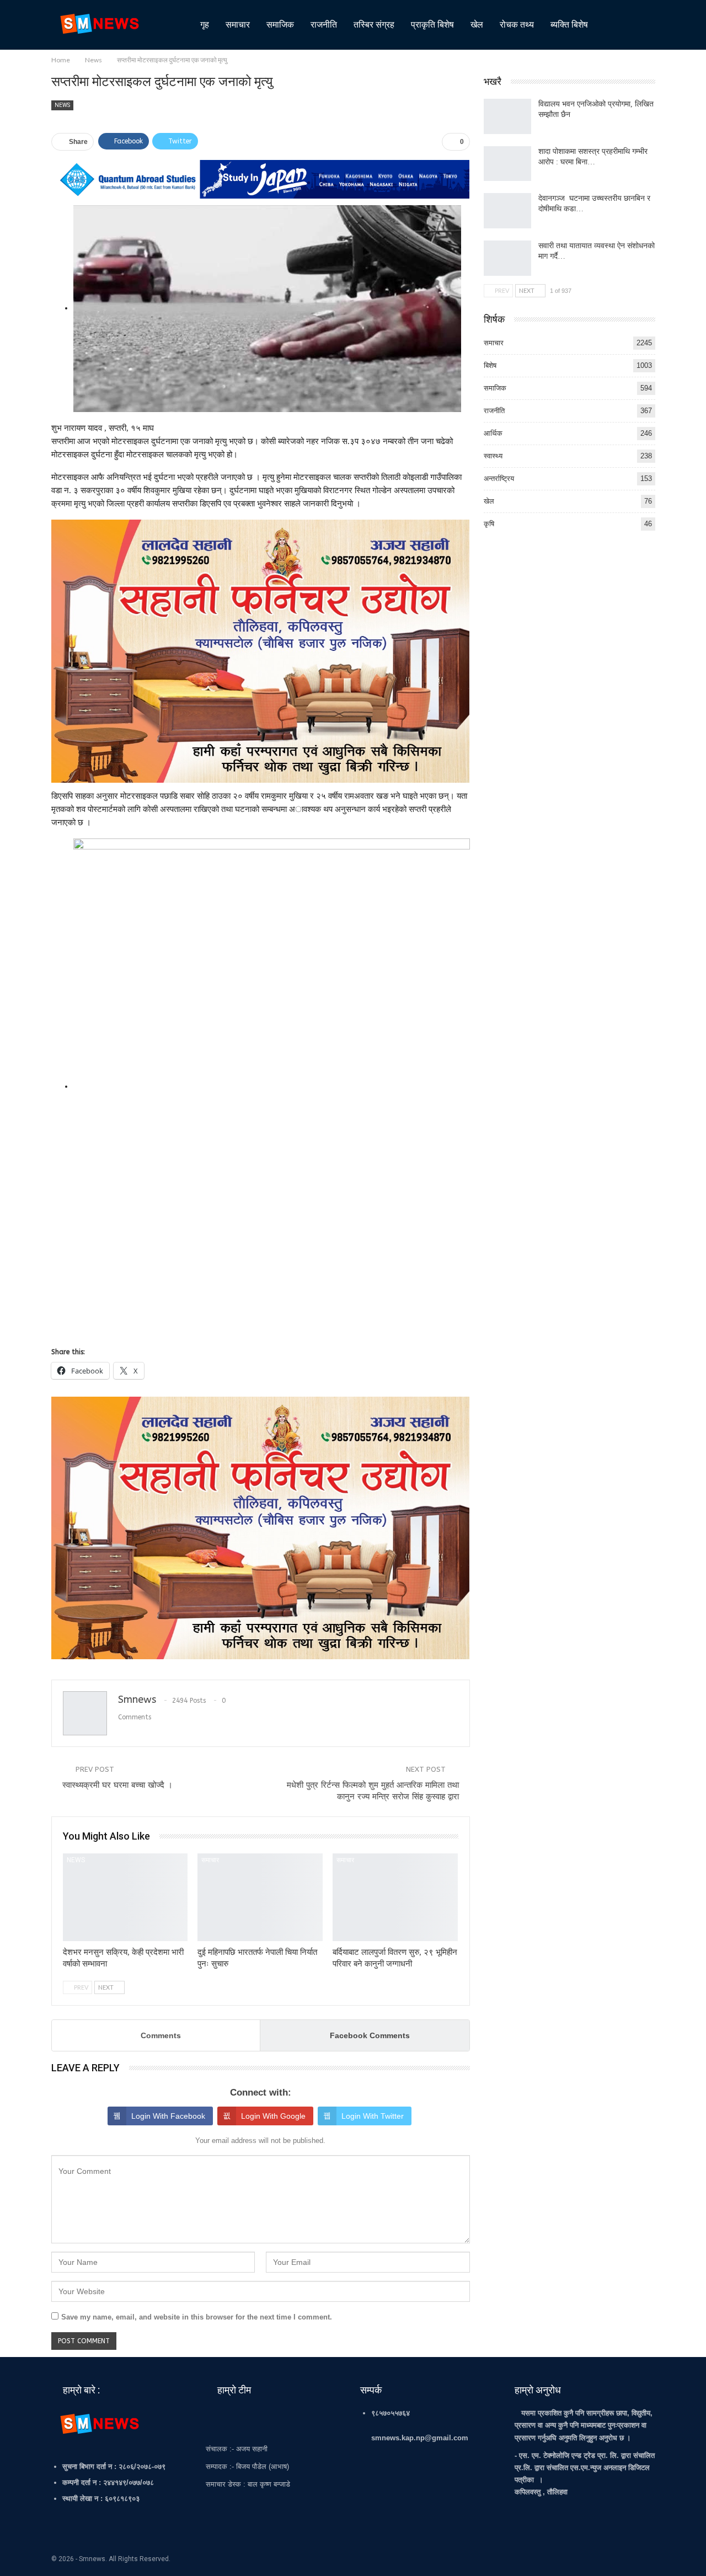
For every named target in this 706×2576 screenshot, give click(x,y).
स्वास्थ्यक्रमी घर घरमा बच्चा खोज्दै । (117, 1785)
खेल (477, 25)
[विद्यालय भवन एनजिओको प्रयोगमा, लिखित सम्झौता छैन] (507, 116)
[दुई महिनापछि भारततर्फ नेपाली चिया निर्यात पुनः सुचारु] (260, 1897)
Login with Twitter (373, 2116)
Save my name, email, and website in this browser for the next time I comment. (197, 2317)
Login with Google (273, 2116)
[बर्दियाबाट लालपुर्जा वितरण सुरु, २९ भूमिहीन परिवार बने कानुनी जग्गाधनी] (395, 1897)
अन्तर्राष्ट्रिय (499, 479)
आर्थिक (493, 433)
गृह (205, 25)
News (62, 105)
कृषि (489, 524)
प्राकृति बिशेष (432, 25)
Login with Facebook (168, 2116)
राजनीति (324, 25)
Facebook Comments (370, 2035)
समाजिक (280, 25)
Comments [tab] (161, 2035)
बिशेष (490, 365)
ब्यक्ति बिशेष (569, 25)
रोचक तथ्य (517, 25)
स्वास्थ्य (493, 456)
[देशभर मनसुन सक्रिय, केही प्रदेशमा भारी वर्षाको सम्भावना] (125, 1897)
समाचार (238, 25)
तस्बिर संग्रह (374, 25)
